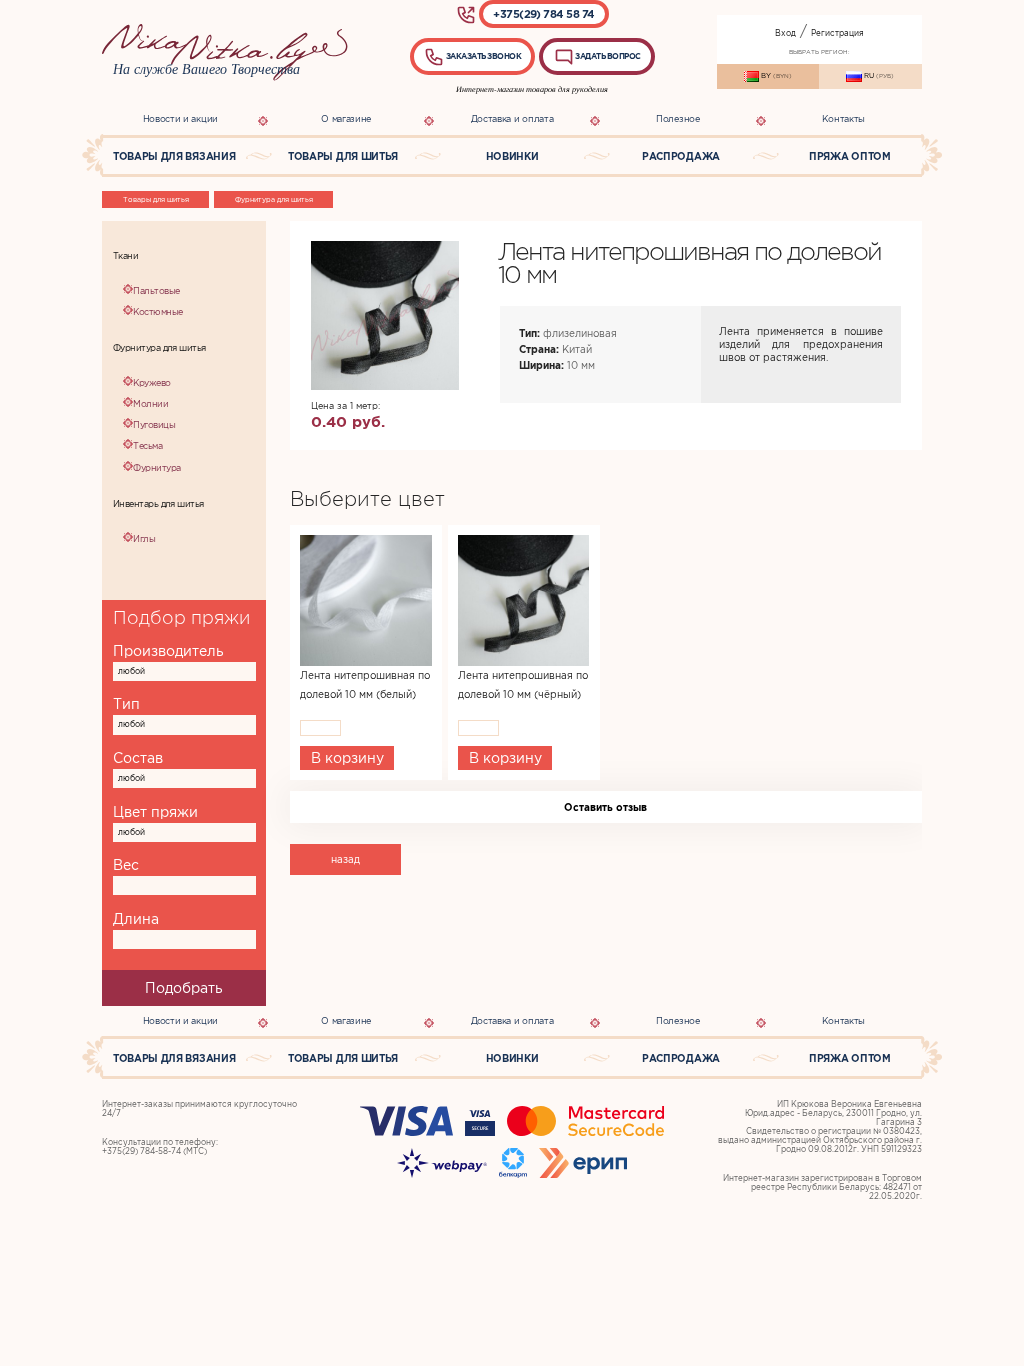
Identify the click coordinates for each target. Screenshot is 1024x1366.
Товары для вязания (174, 156)
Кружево (151, 383)
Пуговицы (154, 425)
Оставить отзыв (605, 807)
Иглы (144, 539)
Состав (138, 758)
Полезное (678, 119)
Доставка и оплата (512, 119)
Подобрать (184, 988)
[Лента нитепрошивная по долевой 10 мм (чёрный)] (523, 600)
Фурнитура (156, 468)
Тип (126, 704)
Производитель (168, 651)
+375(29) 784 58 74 (544, 14)
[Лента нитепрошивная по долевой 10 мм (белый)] (365, 600)
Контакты (843, 119)
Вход (785, 33)
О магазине (346, 119)
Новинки (512, 156)
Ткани (125, 256)
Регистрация (837, 33)
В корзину (347, 758)
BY (775, 75)
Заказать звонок (482, 56)
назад (345, 859)
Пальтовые (156, 291)
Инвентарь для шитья (158, 504)
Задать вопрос (607, 56)
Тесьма (147, 446)
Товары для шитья (343, 156)
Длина (136, 919)
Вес (126, 865)
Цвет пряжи (155, 812)
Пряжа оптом (850, 156)
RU (878, 75)
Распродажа (681, 156)
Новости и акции (180, 119)
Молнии (150, 404)
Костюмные (157, 312)
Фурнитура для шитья (274, 199)
